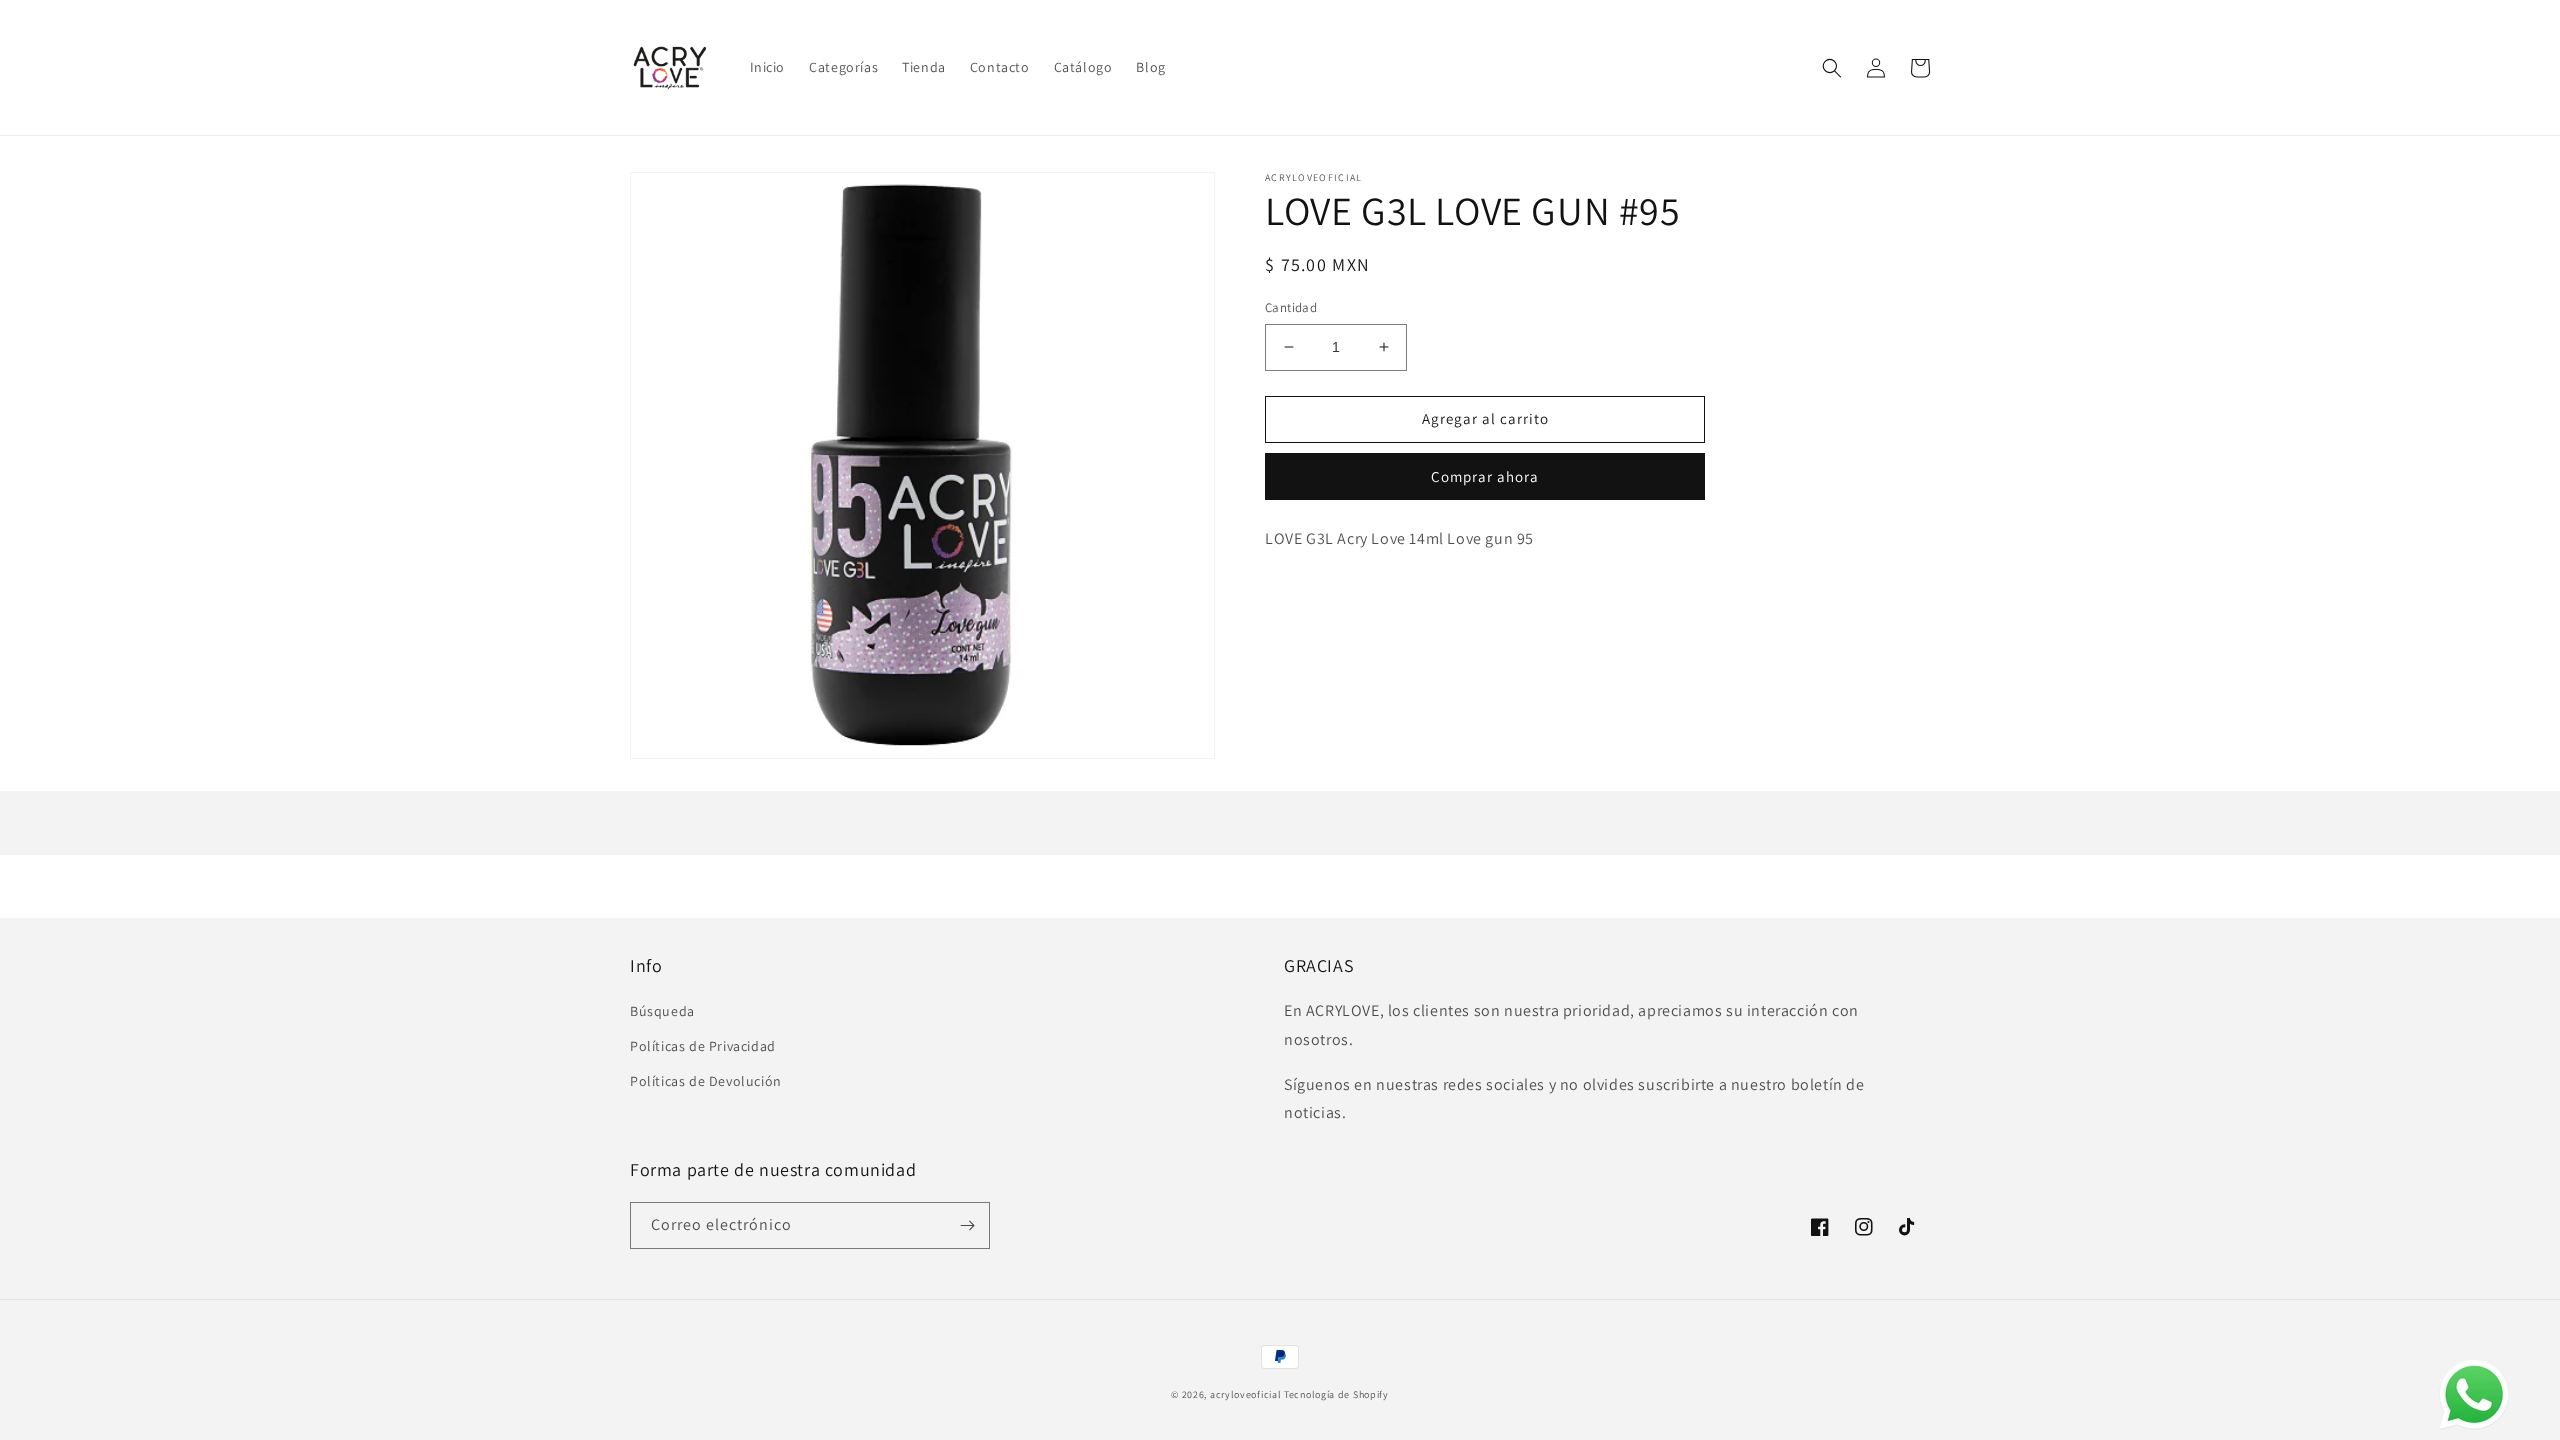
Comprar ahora (1485, 476)
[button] (1832, 68)
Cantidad (1291, 307)
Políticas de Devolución (706, 1081)
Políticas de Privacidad (703, 1046)
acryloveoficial (1246, 1394)
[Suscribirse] (967, 1225)
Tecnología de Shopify (1336, 1394)
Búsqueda (662, 1011)
